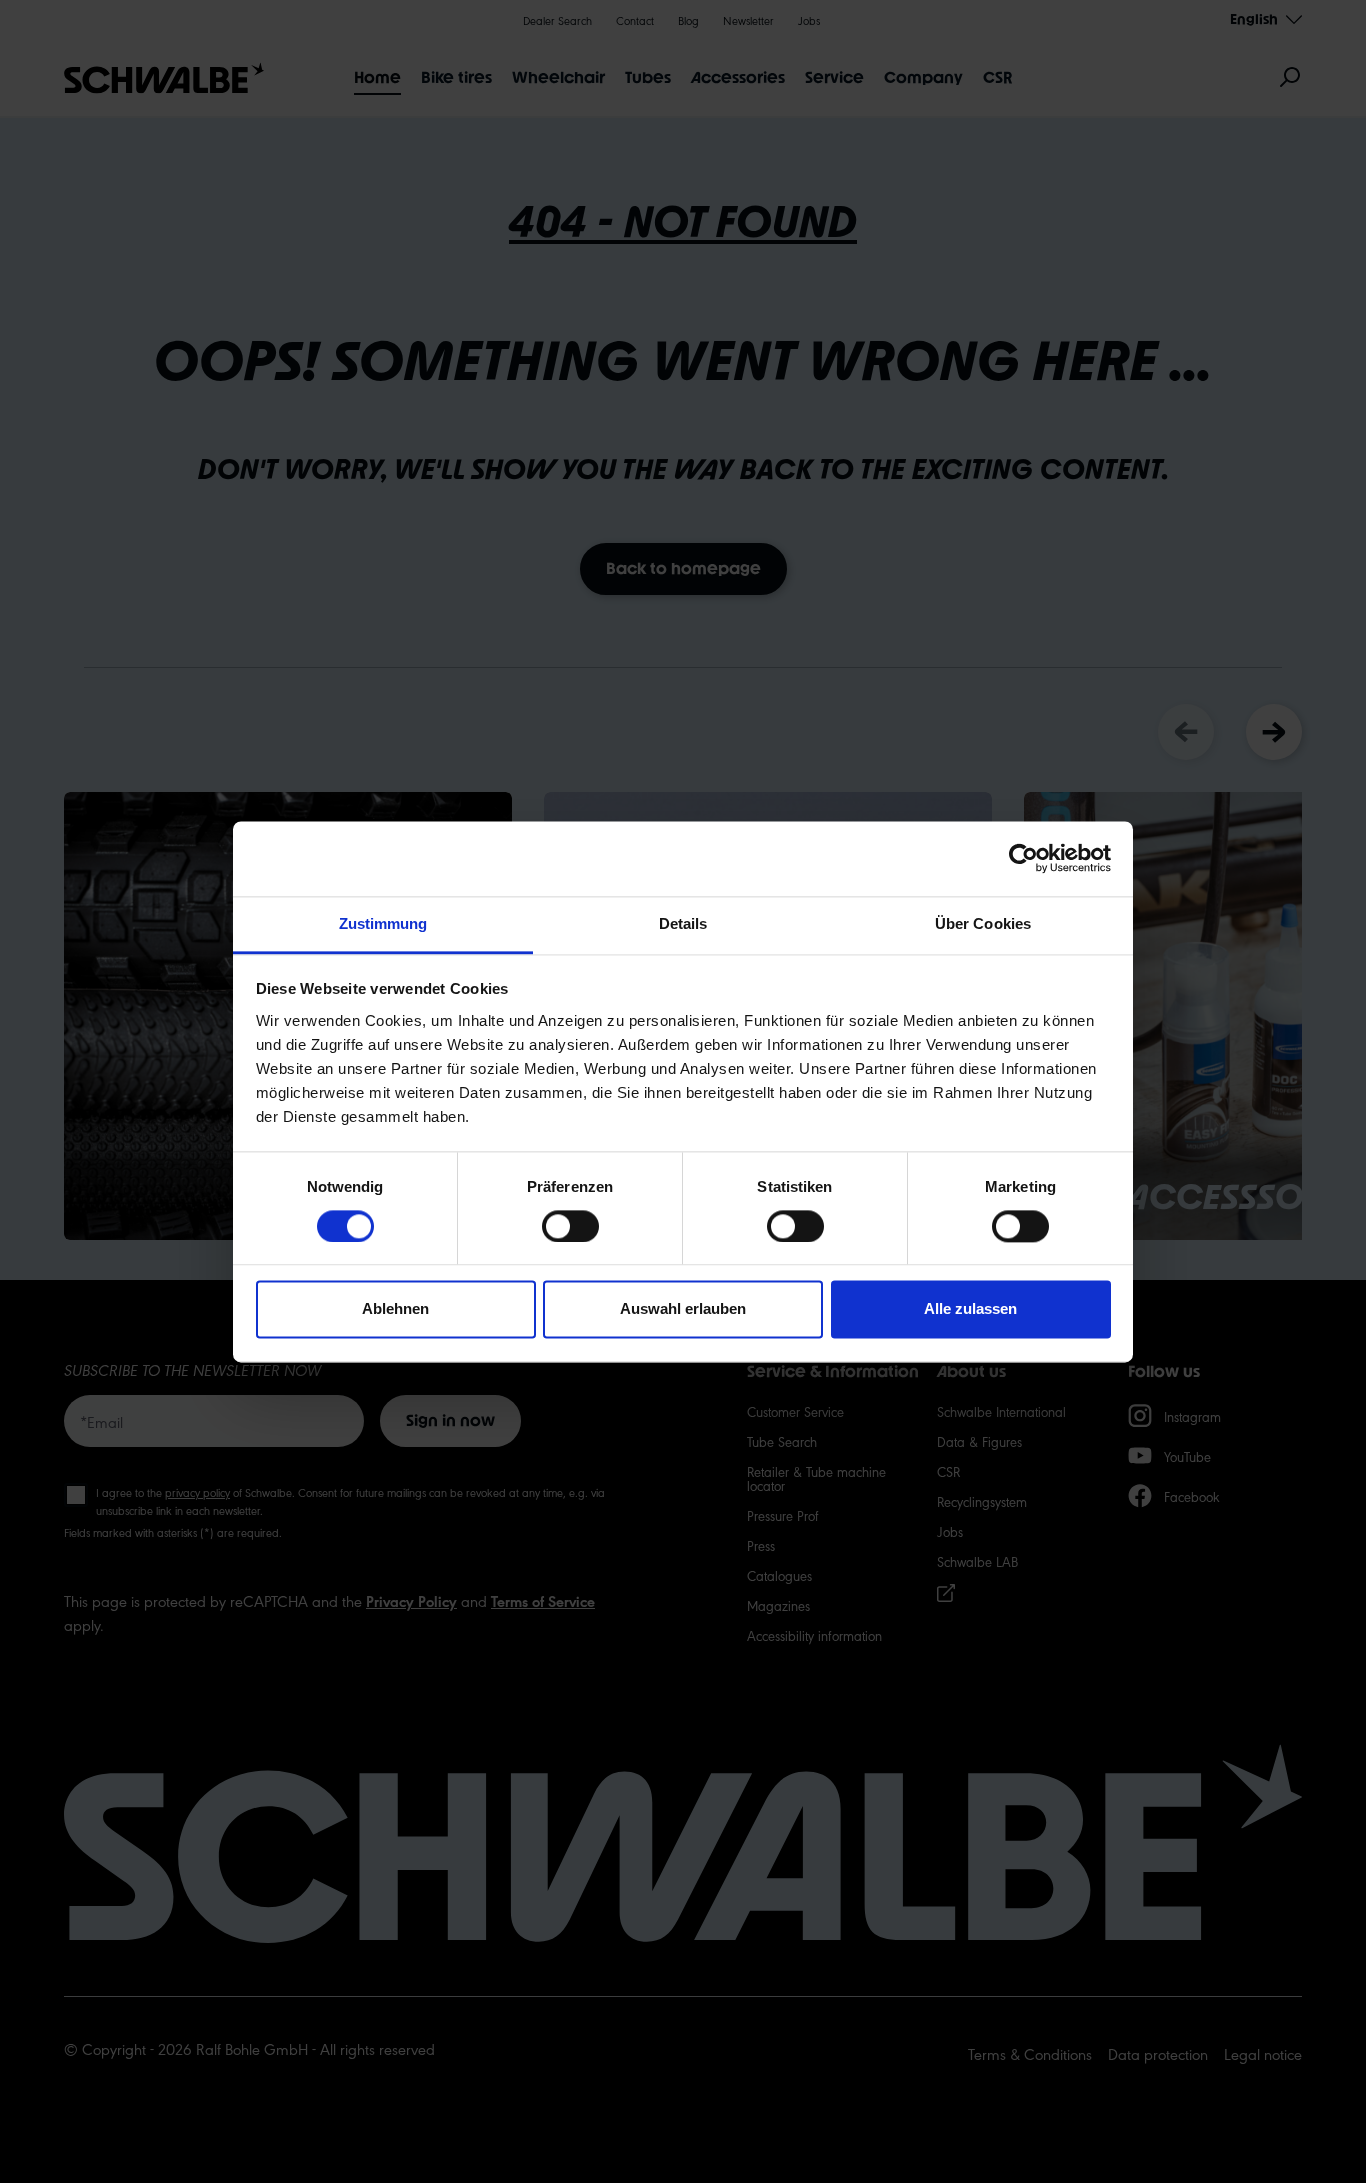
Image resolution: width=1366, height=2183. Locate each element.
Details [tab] (683, 923)
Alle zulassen (970, 1309)
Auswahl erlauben (683, 1309)
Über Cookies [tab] (983, 923)
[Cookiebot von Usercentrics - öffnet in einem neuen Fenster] (1023, 858)
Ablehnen (395, 1309)
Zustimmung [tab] (383, 923)
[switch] (570, 1226)
